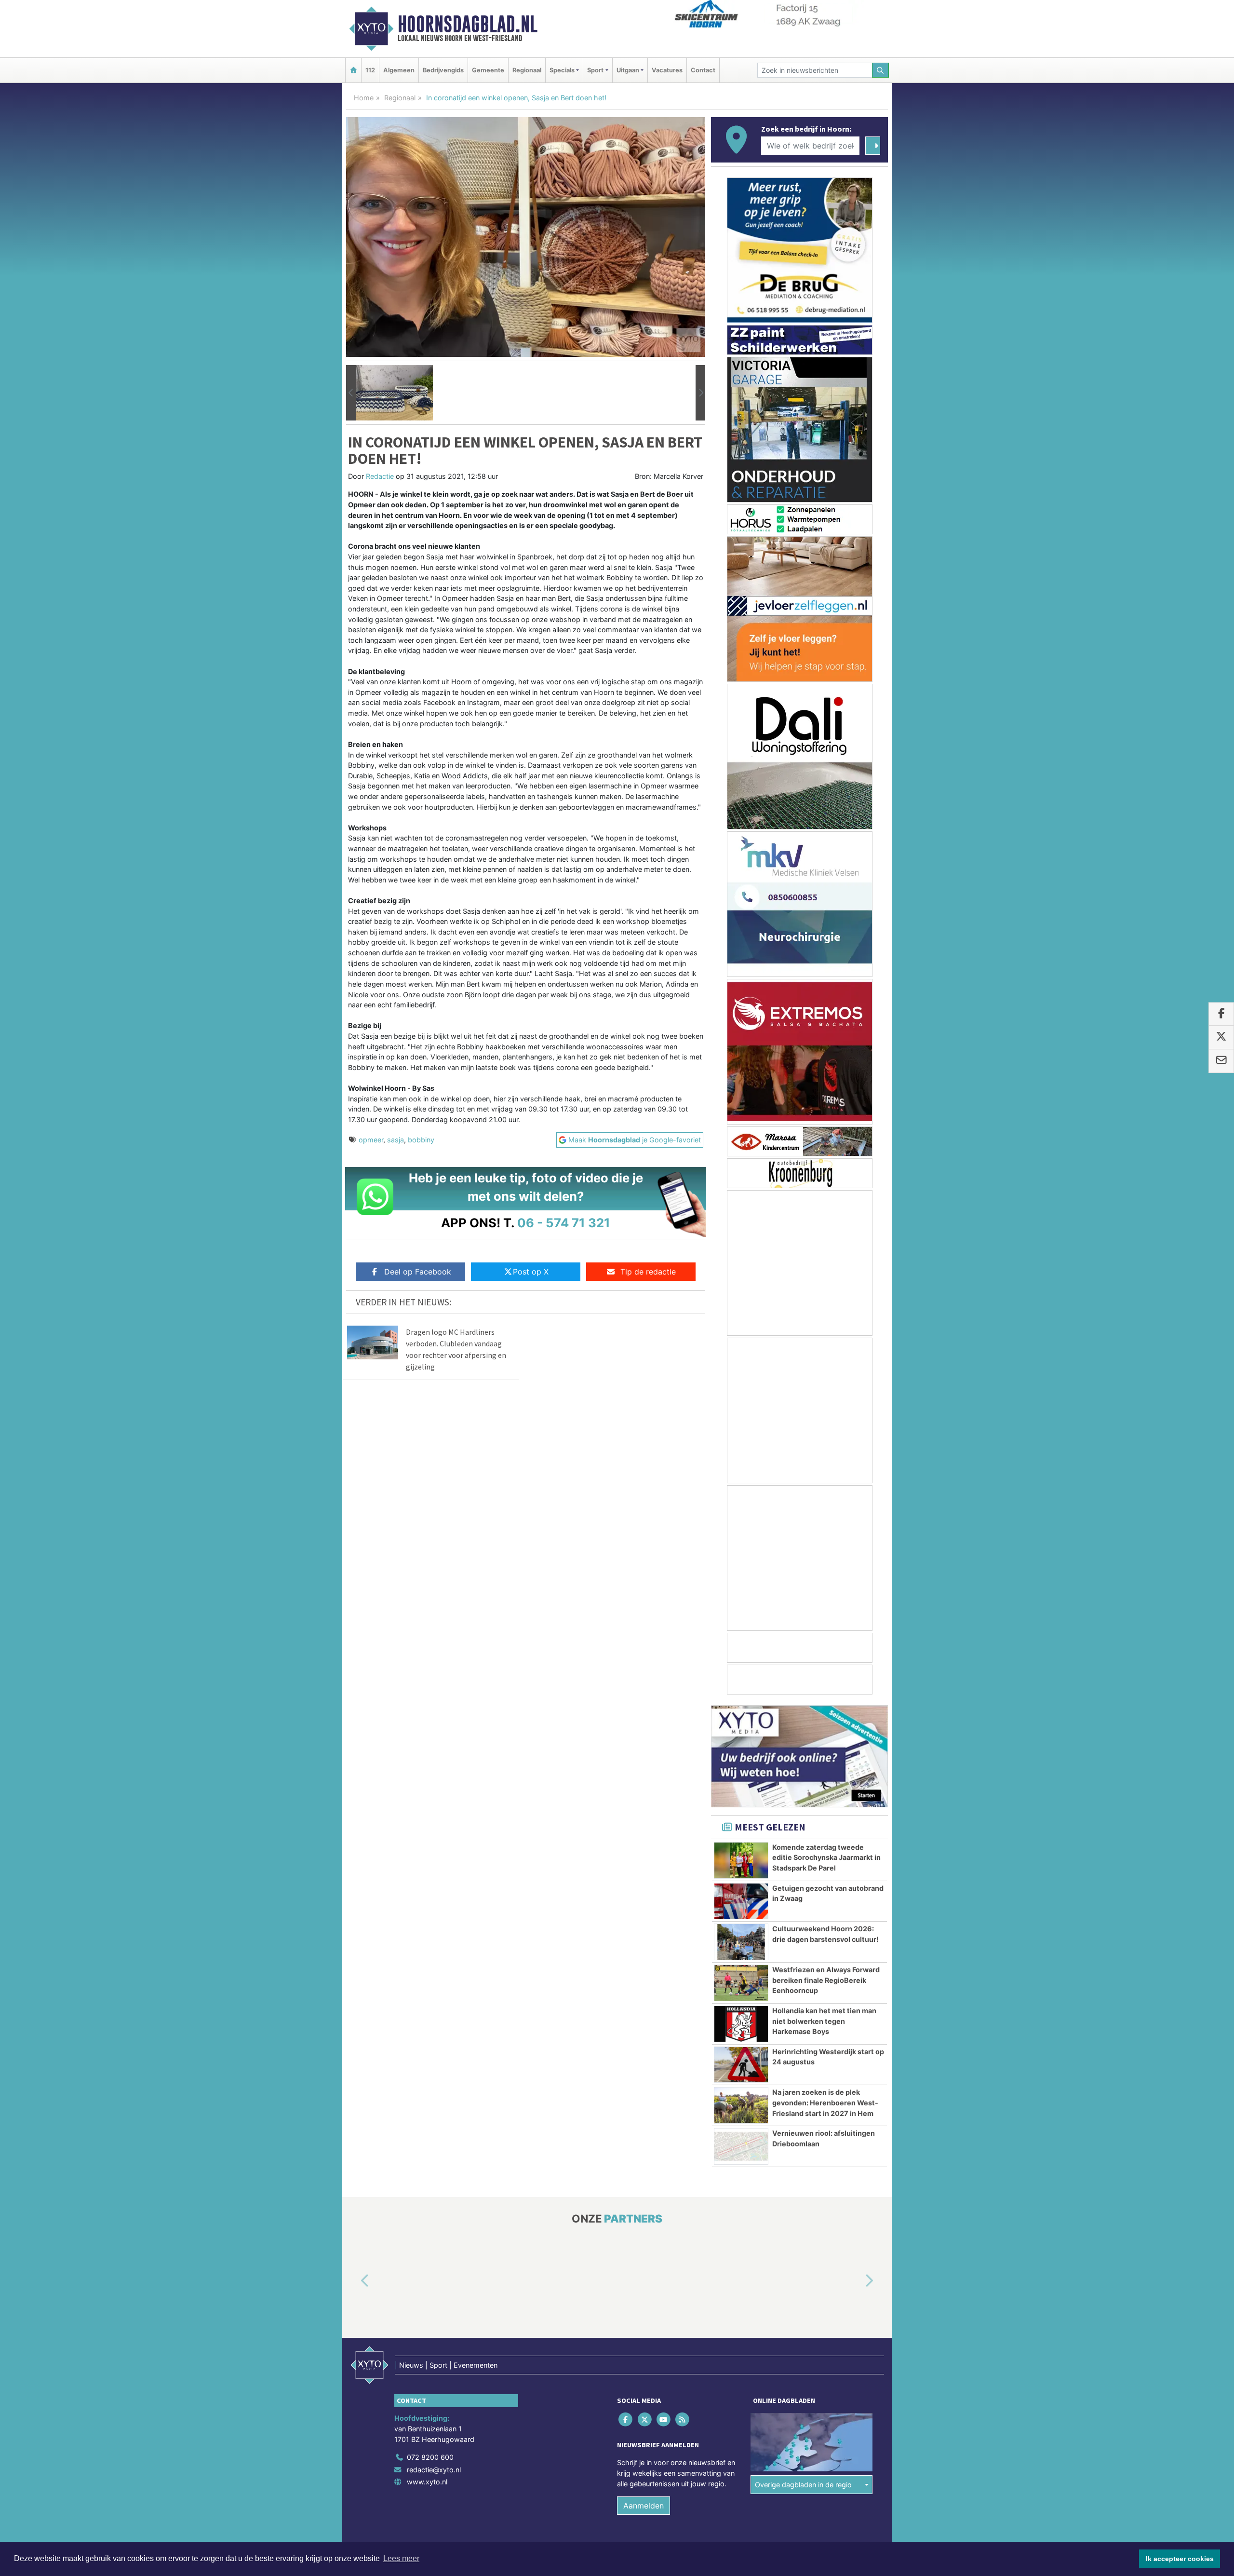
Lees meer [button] (401, 2558)
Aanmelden (644, 2506)
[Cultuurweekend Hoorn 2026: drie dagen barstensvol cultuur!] (741, 1942)
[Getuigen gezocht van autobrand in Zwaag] (741, 1901)
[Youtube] (664, 2420)
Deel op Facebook (418, 1272)
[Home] (353, 70)
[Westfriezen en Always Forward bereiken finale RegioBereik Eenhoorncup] (741, 1983)
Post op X (531, 1272)
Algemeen (399, 70)
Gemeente (488, 70)
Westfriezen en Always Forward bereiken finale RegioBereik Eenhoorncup (826, 1980)
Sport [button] (595, 70)
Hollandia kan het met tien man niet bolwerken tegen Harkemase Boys (824, 2021)
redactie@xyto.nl (434, 2470)
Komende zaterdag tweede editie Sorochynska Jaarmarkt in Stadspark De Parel (826, 1857)
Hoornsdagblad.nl (468, 24)
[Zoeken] (881, 70)
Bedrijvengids (443, 70)
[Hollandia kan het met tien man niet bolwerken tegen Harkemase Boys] (741, 2024)
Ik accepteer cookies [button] (1180, 2559)
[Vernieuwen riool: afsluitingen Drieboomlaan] (741, 2146)
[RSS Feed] (683, 2420)
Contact (703, 70)
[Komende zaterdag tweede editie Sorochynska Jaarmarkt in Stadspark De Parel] (741, 1860)
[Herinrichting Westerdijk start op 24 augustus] (741, 2065)
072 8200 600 (430, 2457)
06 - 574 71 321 (564, 1223)
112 (370, 70)
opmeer (371, 1140)
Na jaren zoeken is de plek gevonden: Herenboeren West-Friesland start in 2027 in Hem (825, 2102)
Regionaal (527, 70)
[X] (645, 2420)
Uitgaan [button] (628, 70)
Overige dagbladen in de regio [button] (803, 2485)
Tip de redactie (648, 1272)
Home (364, 98)
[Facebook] (626, 2420)
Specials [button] (562, 70)
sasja (396, 1140)
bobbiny (421, 1140)
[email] (1221, 1061)
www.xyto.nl (427, 2482)
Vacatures (667, 70)
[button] (351, 393)
